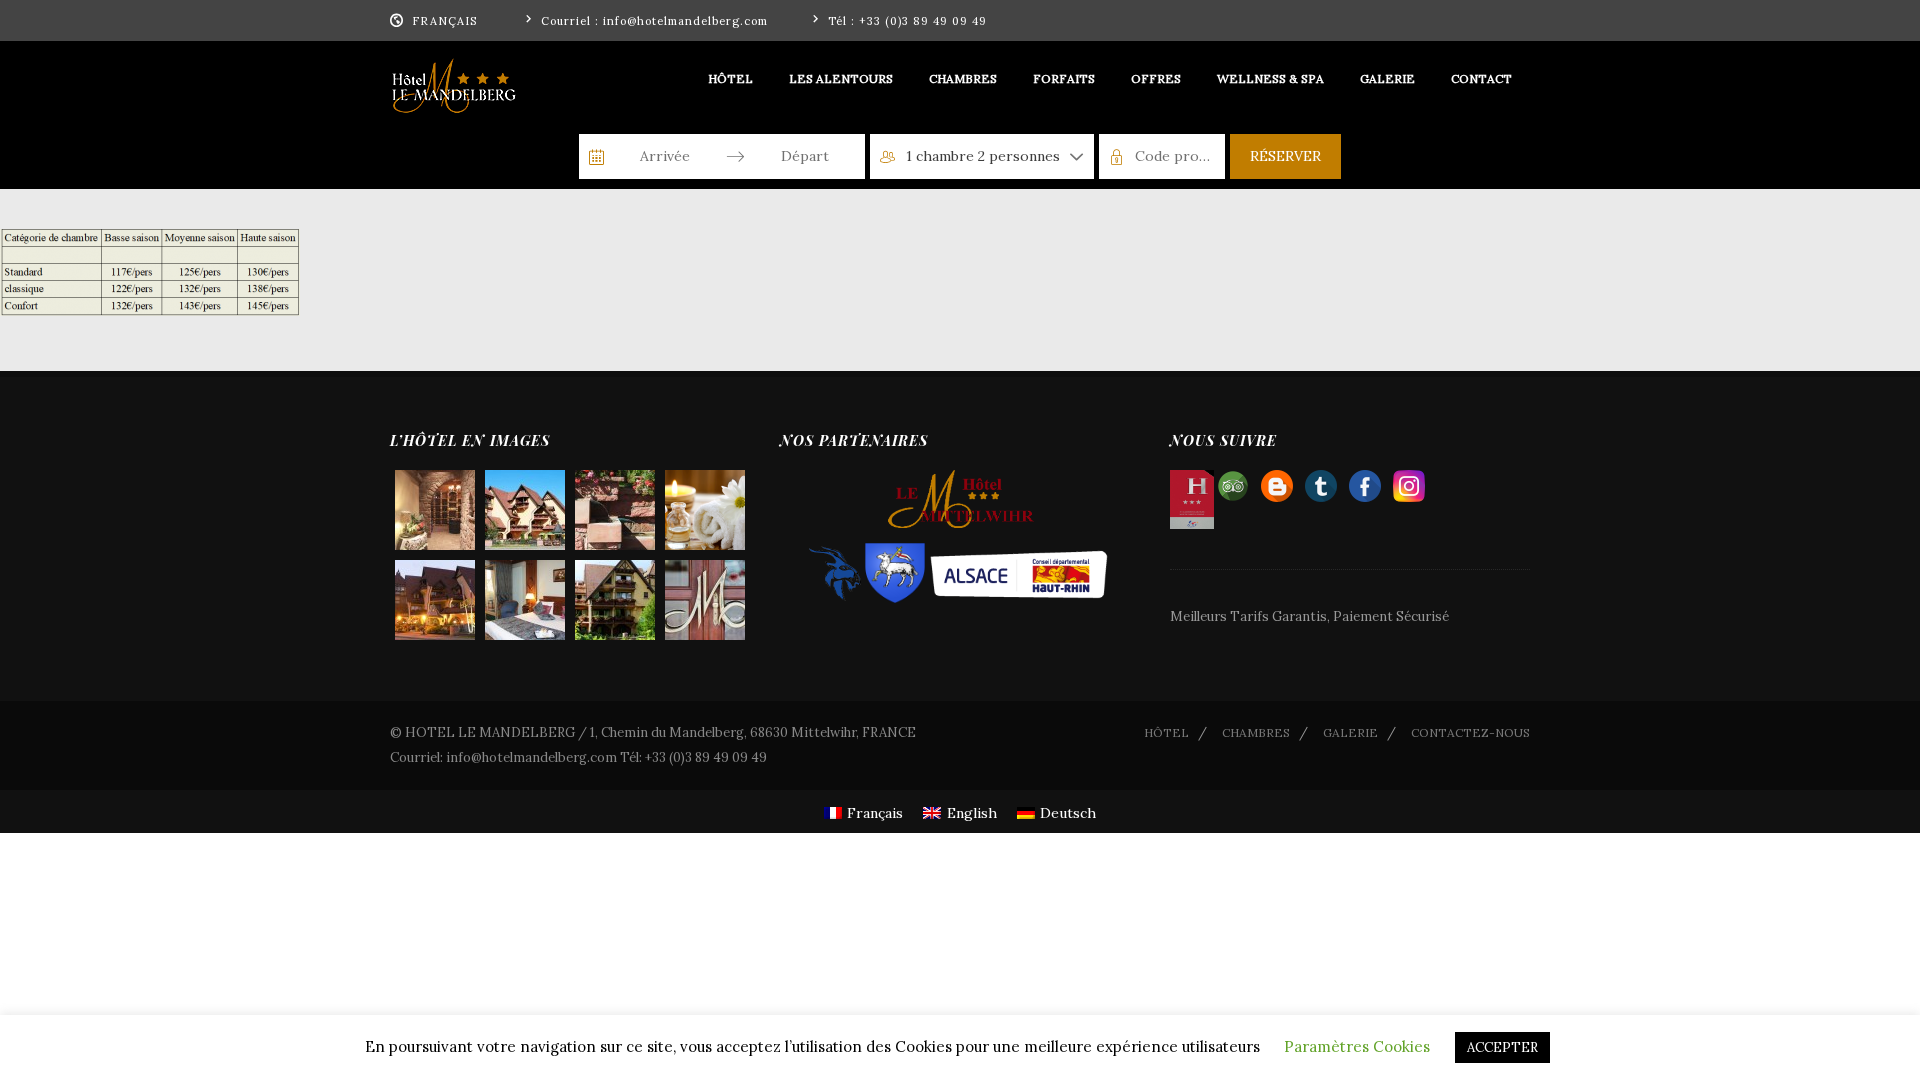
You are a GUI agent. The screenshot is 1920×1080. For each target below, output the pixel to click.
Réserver (1285, 156)
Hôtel (1166, 732)
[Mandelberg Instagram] (1409, 481)
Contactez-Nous (1470, 732)
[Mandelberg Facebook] (1365, 481)
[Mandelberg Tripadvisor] (1233, 481)
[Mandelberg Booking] (1277, 481)
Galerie (1350, 732)
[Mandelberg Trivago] (1321, 481)
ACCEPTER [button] (1502, 1047)
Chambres (1256, 732)
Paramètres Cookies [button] (1357, 1046)
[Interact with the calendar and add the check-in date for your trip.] (597, 157)
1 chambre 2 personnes (983, 156)
